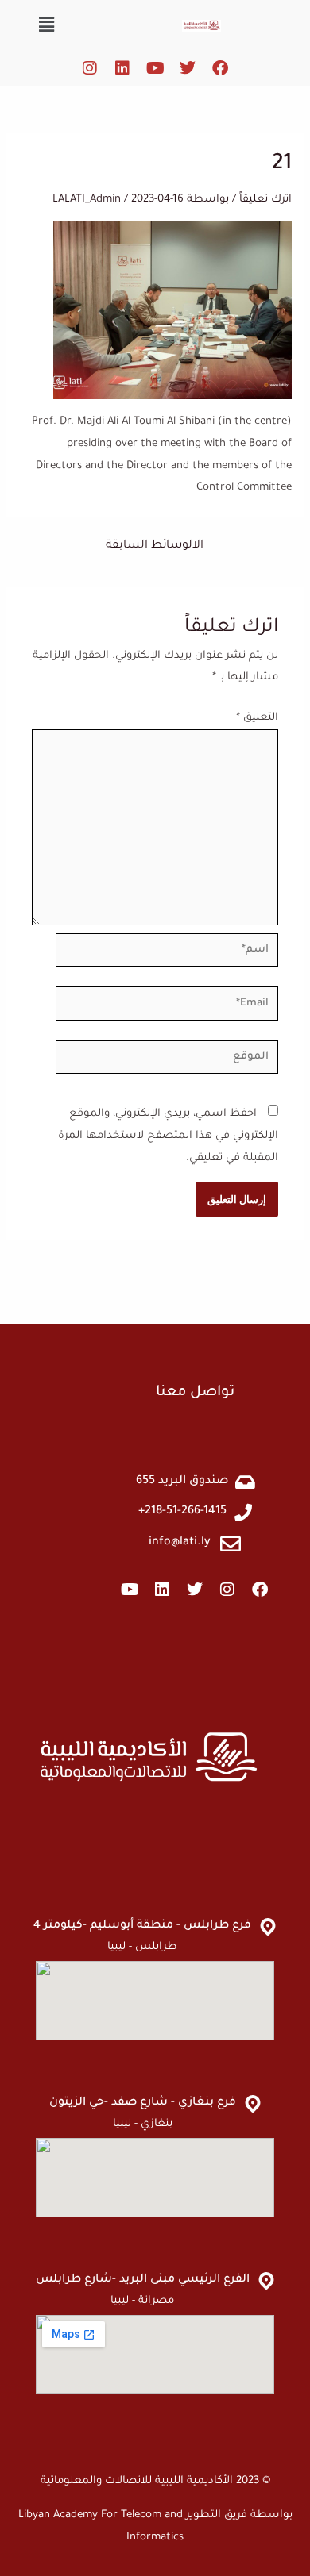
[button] (46, 27)
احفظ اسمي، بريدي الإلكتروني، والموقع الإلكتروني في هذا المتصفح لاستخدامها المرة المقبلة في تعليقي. (168, 1136)
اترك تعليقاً (265, 200)
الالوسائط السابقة (155, 546)
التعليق (257, 718)
